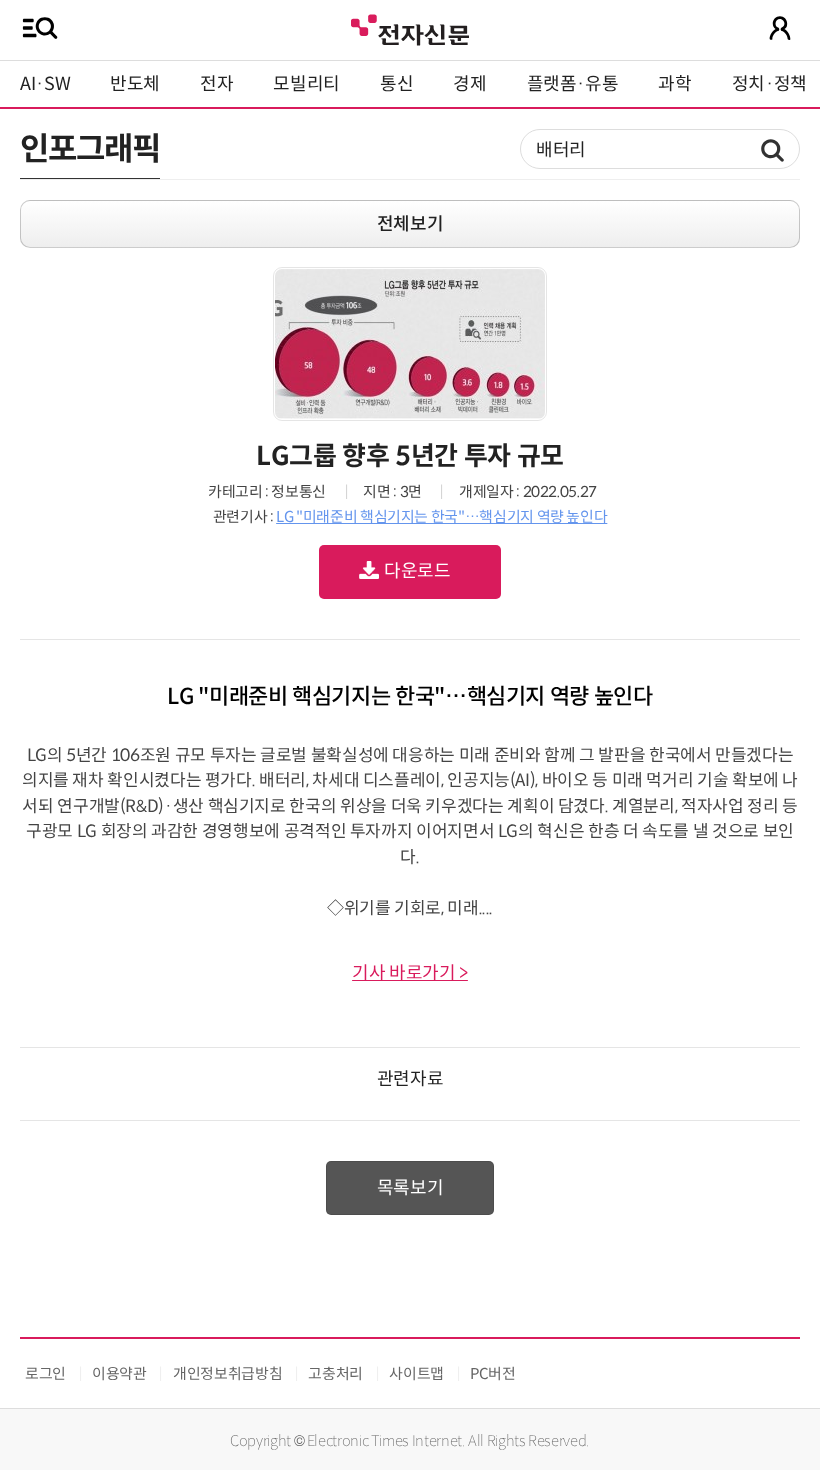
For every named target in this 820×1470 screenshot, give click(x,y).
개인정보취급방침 (227, 1373)
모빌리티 (306, 84)
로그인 (45, 1373)
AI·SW (45, 84)
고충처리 (335, 1373)
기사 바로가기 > (410, 973)
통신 (396, 84)
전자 (216, 84)
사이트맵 (416, 1373)
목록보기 (410, 1188)
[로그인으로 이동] (780, 28)
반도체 (135, 84)
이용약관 (119, 1373)
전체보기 (410, 224)
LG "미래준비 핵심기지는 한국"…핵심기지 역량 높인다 (441, 516)
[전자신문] (410, 27)
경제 (469, 84)
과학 (674, 84)
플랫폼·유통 (573, 84)
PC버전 (493, 1373)
